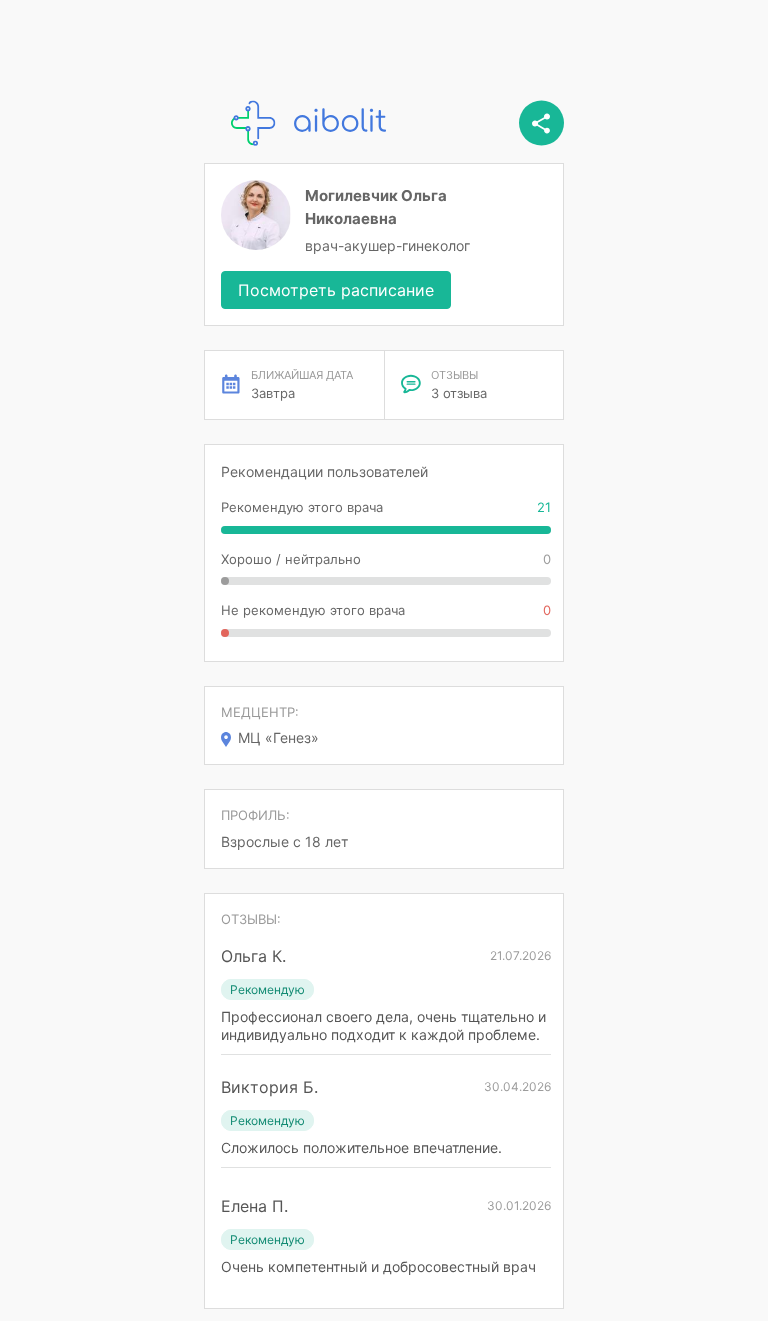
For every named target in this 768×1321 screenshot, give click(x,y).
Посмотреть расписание (336, 290)
